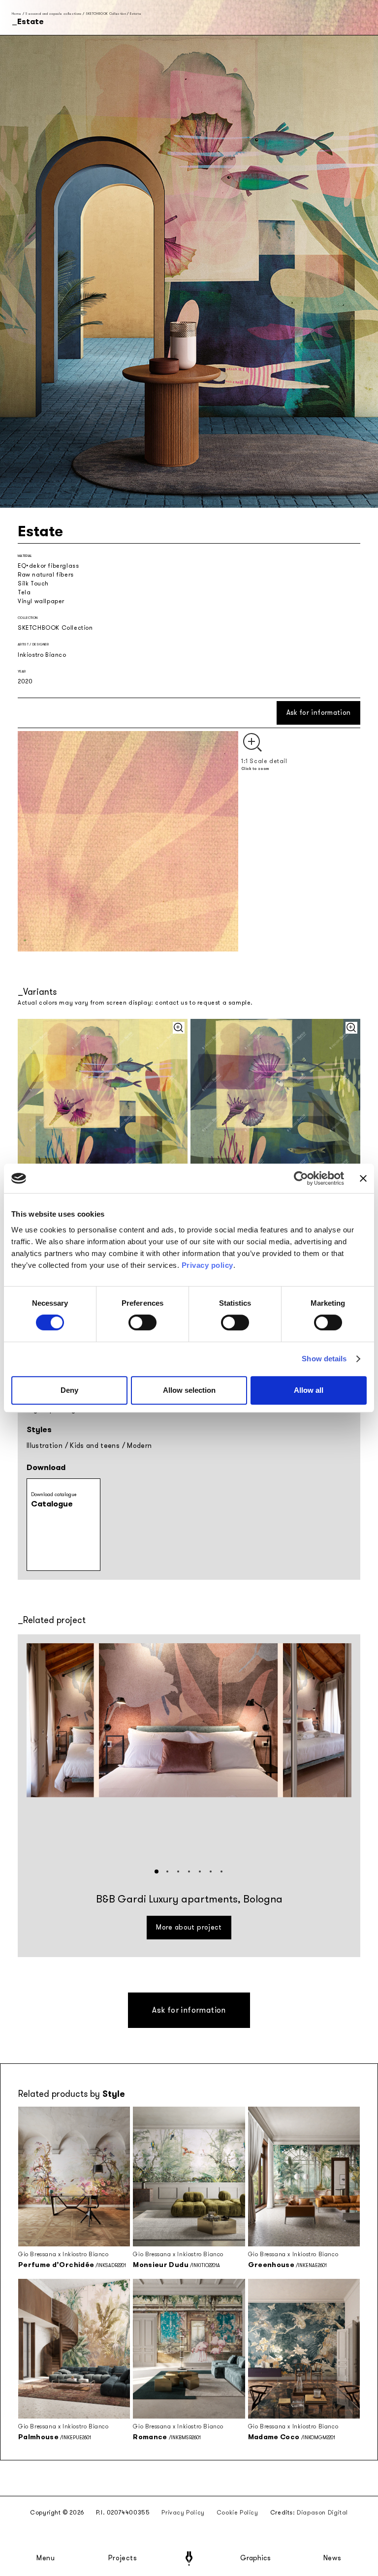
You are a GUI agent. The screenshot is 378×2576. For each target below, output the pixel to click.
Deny (69, 1390)
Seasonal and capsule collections (53, 14)
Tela (24, 592)
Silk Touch (33, 583)
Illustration (45, 1446)
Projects (123, 2558)
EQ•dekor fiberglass (48, 566)
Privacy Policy (183, 2513)
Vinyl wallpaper (41, 601)
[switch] (142, 1322)
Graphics (255, 2558)
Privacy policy (207, 1265)
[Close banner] (363, 1178)
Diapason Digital (322, 2513)
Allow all (309, 1390)
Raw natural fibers (46, 575)
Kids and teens (95, 1446)
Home (16, 14)
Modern (139, 1446)
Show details (324, 1359)
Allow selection (189, 1390)
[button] (157, 1871)
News (332, 2558)
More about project (189, 1927)
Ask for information (319, 713)
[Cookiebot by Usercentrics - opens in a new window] (301, 1178)
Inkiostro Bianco (42, 655)
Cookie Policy (237, 2513)
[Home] (189, 2559)
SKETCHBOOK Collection (106, 14)
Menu (46, 2558)
